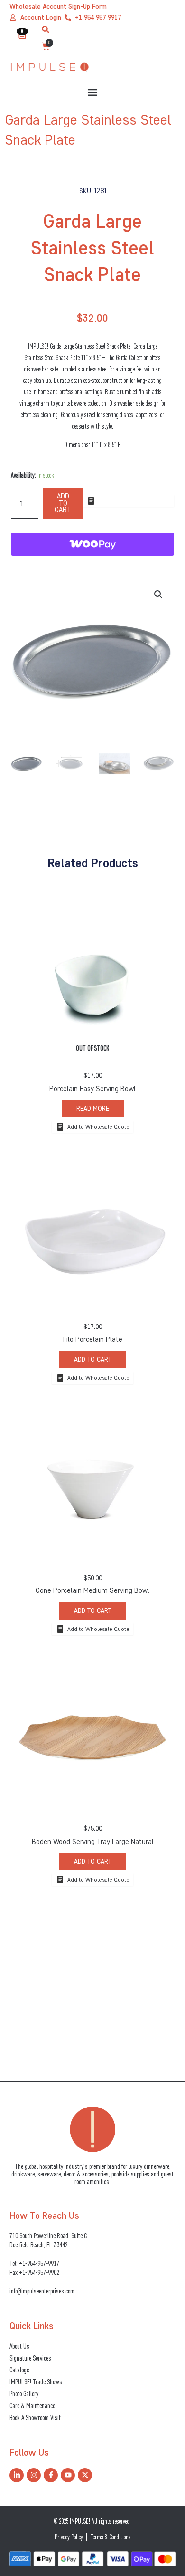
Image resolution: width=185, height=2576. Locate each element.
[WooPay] (92, 544)
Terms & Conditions (111, 2537)
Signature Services (30, 2358)
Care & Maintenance (32, 2405)
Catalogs (19, 2370)
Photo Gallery (24, 2394)
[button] (46, 29)
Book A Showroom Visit (35, 2417)
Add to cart (63, 503)
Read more (93, 1108)
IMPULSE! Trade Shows (36, 2382)
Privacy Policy (69, 2537)
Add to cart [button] (93, 1360)
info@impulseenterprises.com (42, 2291)
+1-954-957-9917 (39, 2263)
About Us (19, 2346)
